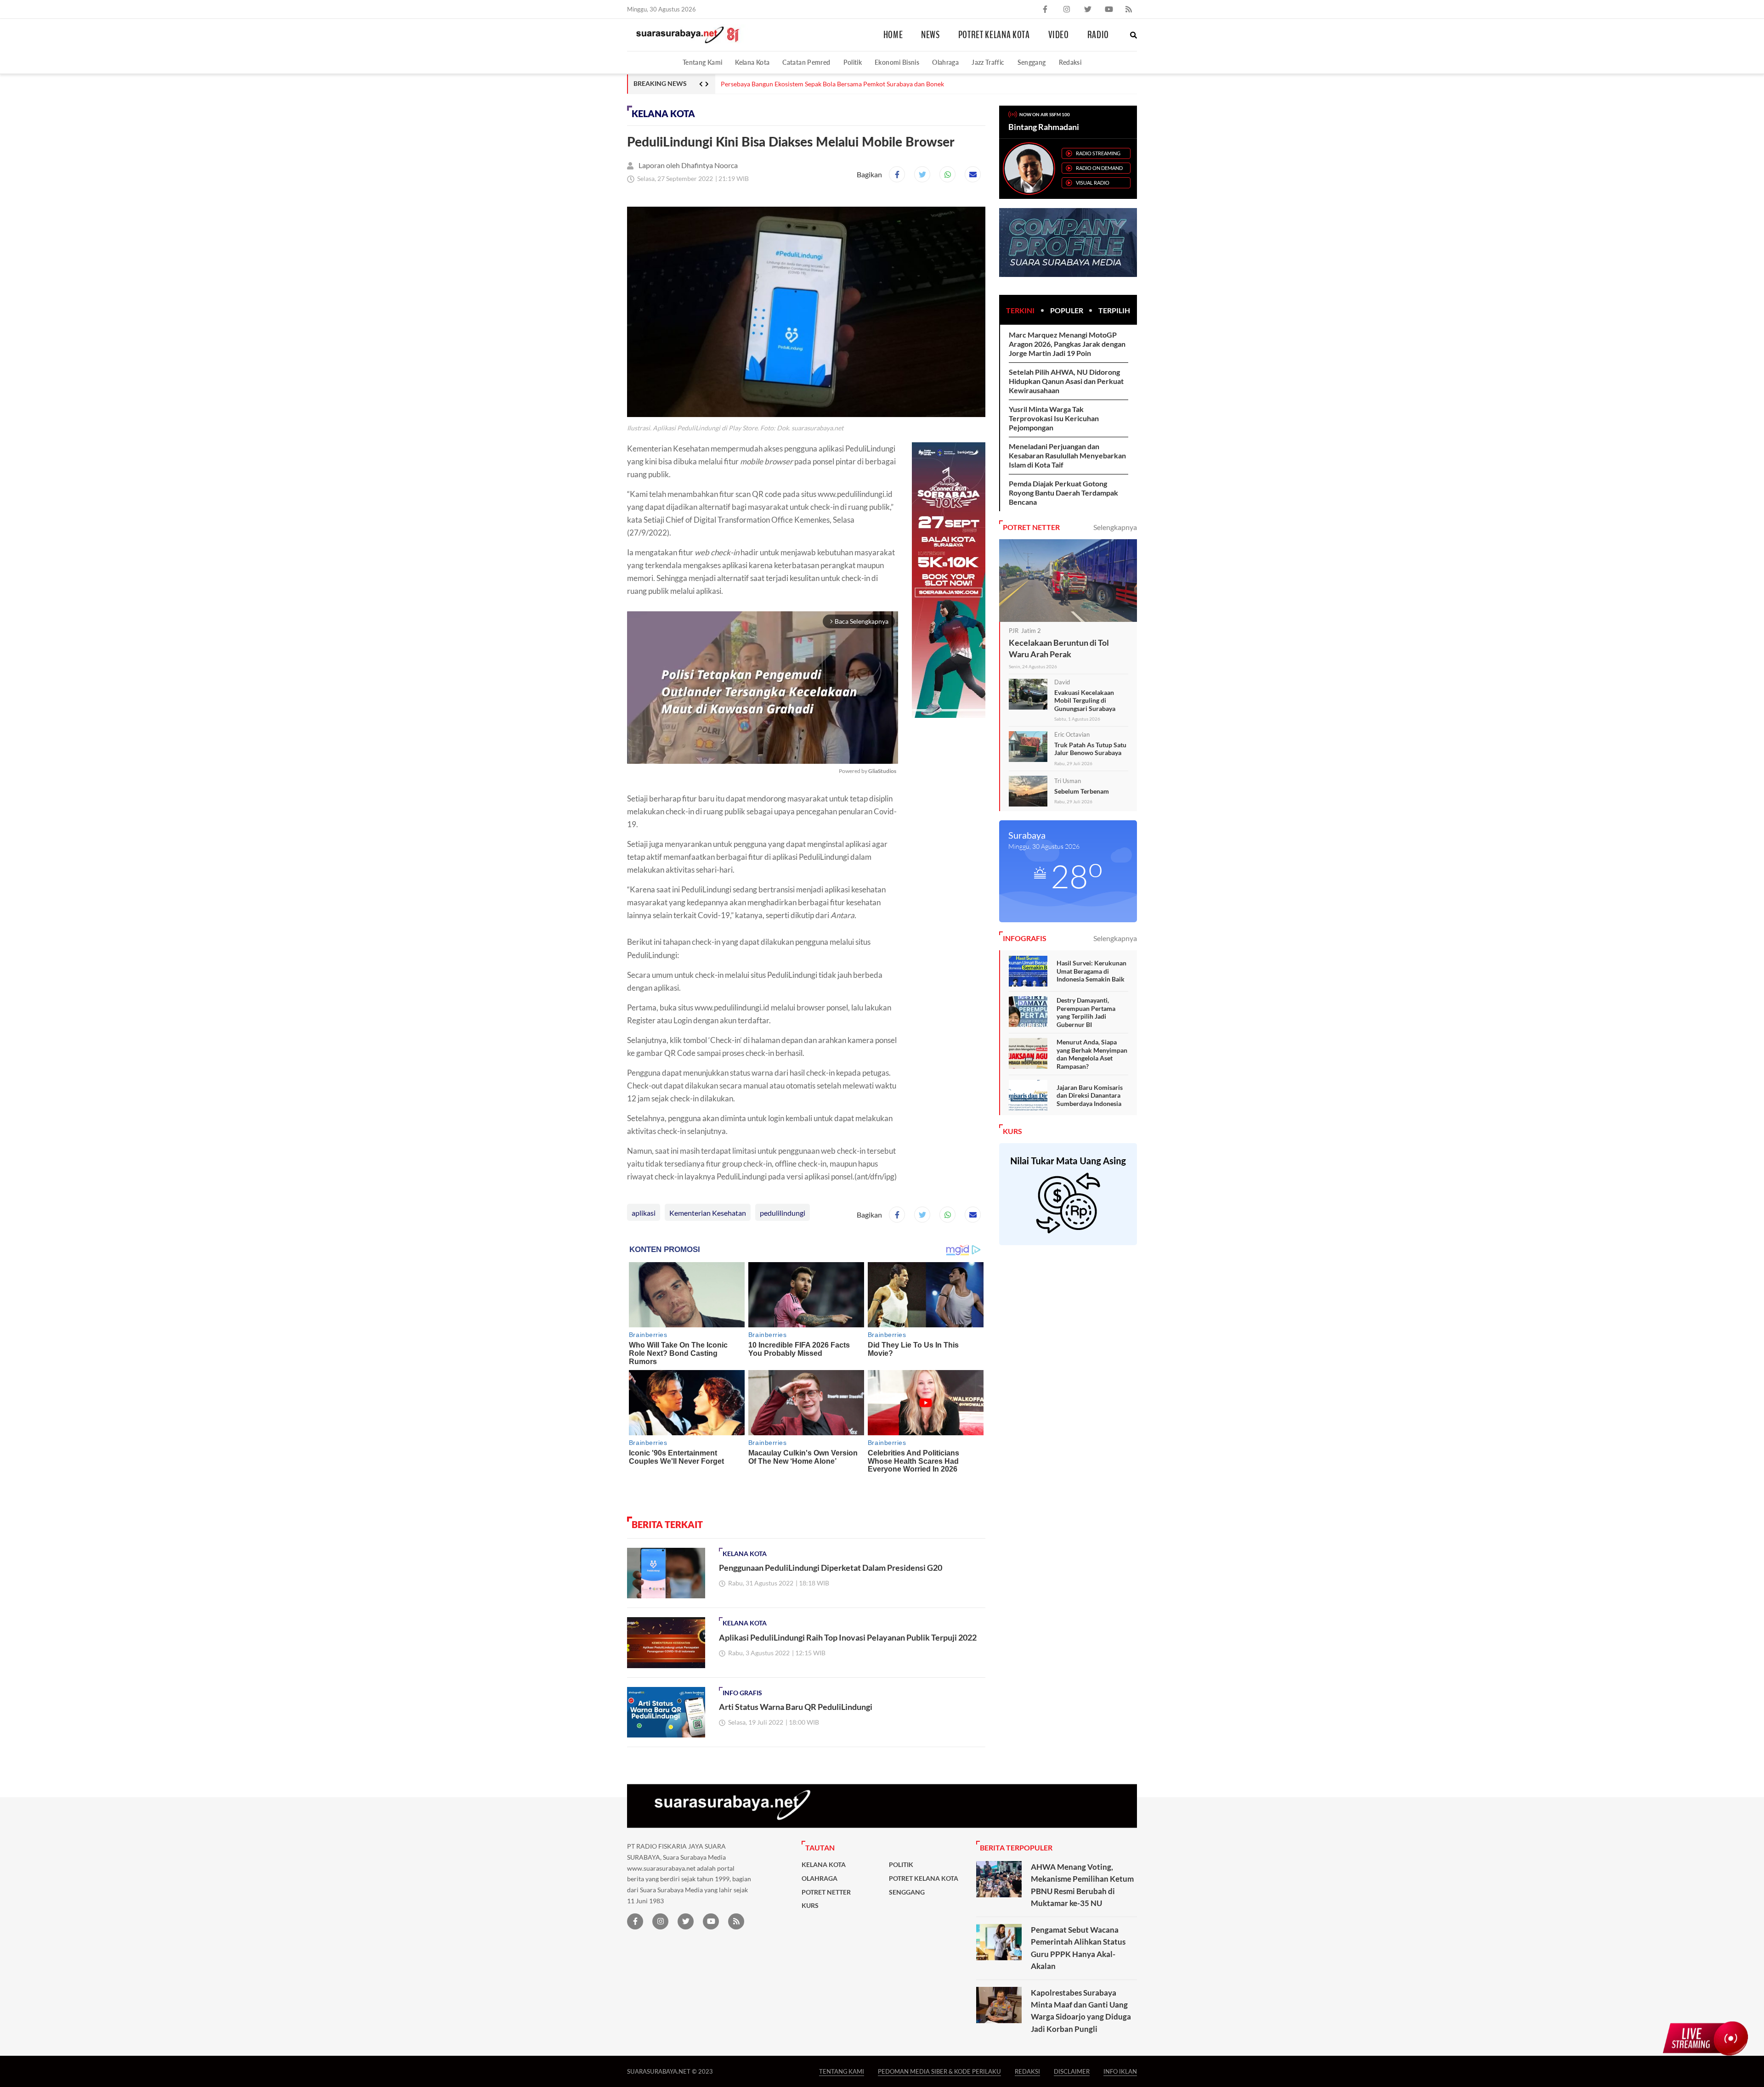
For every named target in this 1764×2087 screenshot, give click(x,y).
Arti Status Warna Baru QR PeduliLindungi (796, 1707)
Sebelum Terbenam (1082, 791)
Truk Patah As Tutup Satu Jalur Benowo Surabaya (1090, 749)
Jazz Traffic (988, 62)
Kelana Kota (752, 62)
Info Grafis (742, 1693)
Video (1059, 35)
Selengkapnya (1115, 527)
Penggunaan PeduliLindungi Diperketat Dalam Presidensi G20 (831, 1568)
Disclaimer (1072, 2071)
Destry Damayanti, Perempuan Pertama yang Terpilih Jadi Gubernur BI (1086, 1012)
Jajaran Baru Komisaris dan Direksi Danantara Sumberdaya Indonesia (1090, 1095)
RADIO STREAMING (1098, 153)
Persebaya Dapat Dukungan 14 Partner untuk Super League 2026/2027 (821, 84)
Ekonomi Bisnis (897, 62)
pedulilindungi (783, 1213)
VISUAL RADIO (1093, 183)
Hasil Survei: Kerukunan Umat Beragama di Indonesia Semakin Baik (1091, 971)
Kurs (810, 1906)
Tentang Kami (702, 62)
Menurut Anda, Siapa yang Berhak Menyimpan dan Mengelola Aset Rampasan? (1092, 1054)
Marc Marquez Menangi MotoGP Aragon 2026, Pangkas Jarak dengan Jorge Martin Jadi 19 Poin (1067, 344)
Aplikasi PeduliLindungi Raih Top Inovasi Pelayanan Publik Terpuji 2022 (848, 1637)
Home (893, 35)
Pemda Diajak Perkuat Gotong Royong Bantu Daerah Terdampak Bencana (1063, 493)
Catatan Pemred (806, 62)
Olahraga (945, 62)
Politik (853, 62)
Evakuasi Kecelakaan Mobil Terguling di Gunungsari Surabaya (1085, 700)
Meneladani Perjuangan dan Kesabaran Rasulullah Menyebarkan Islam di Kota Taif (1067, 455)
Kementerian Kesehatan (708, 1213)
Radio (1098, 35)
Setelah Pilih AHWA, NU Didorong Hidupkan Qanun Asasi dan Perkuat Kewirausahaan (1066, 381)
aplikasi (644, 1213)
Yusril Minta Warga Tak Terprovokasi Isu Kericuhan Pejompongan (1054, 418)
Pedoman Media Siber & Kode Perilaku (939, 2071)
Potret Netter (826, 1892)
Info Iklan (1120, 2071)
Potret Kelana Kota (994, 35)
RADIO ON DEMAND (1099, 168)
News (930, 35)
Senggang (1032, 62)
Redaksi (1070, 62)
